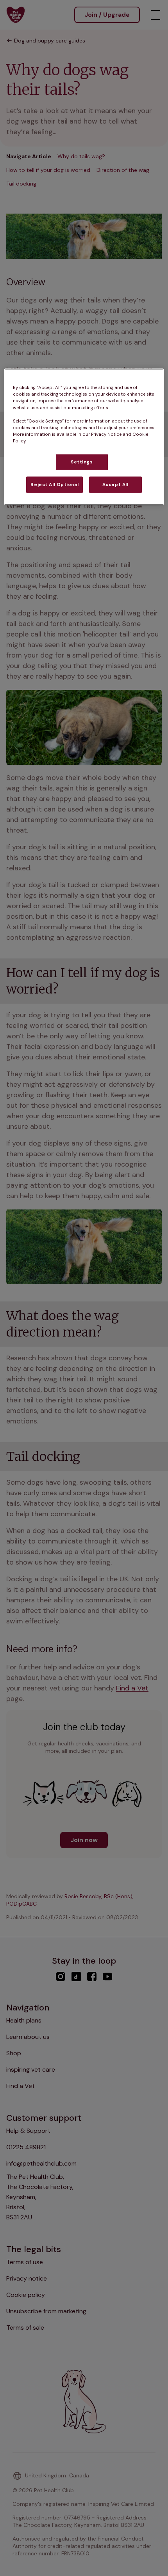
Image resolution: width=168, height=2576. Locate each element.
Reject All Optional (55, 484)
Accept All (115, 484)
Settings (82, 462)
